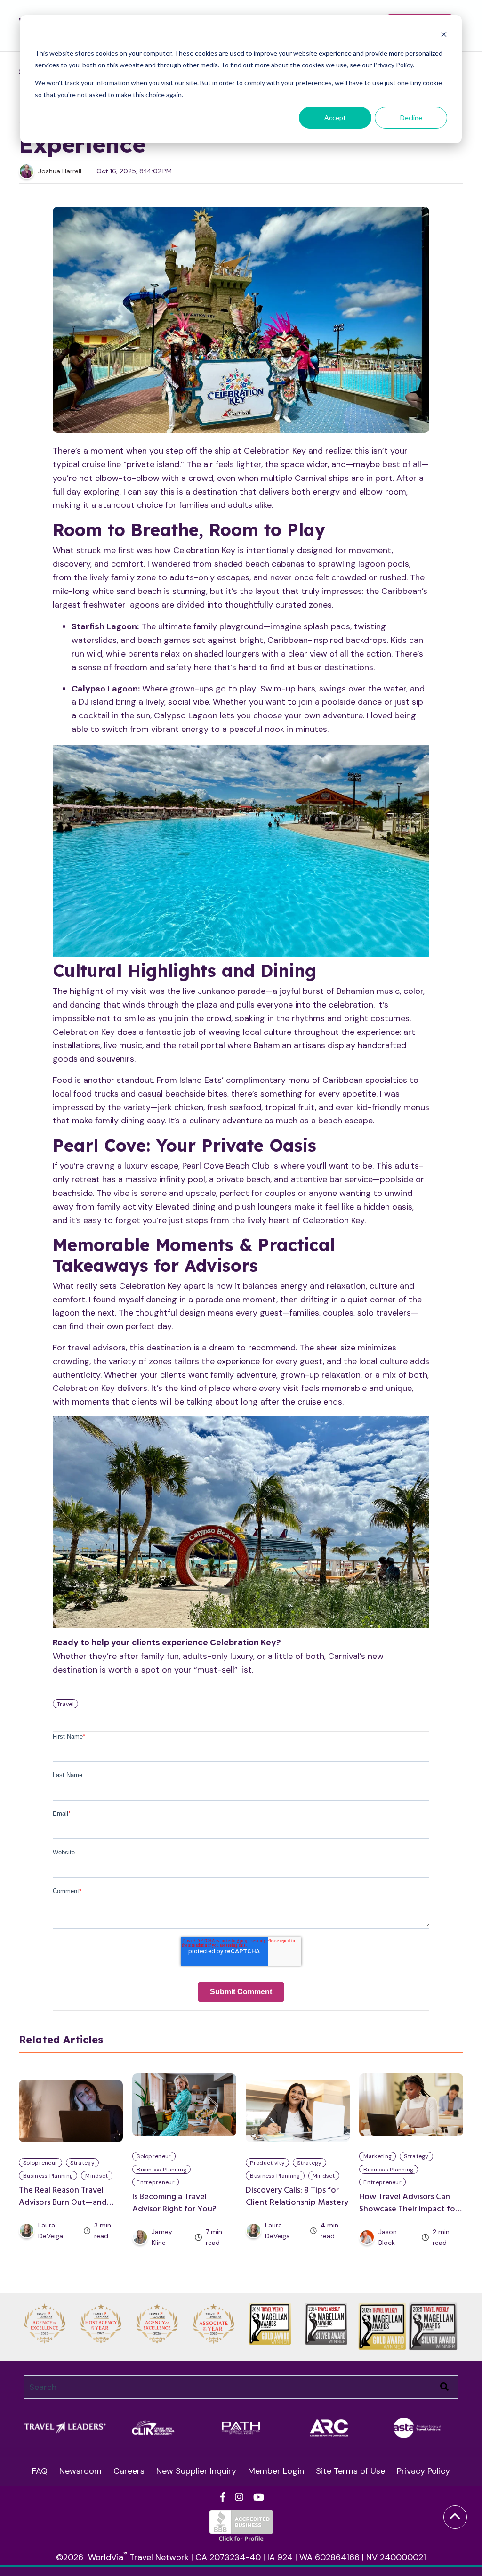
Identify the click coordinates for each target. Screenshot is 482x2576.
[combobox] (241, 2387)
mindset (96, 2176)
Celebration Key (275, 451)
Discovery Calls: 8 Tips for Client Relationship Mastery (297, 2197)
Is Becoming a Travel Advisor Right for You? (174, 2203)
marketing (378, 2156)
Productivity (267, 2163)
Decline (411, 118)
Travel (65, 1704)
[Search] (444, 2387)
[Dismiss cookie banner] (444, 36)
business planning (48, 2176)
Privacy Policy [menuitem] (423, 2471)
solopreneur (40, 2163)
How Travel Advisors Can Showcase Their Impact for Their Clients (409, 2209)
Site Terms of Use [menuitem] (350, 2471)
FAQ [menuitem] (40, 2471)
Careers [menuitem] (129, 2471)
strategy (82, 2163)
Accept (335, 118)
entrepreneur (156, 2182)
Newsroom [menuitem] (80, 2471)
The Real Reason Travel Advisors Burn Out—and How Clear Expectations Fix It (69, 2209)
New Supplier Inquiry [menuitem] (196, 2471)
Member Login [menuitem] (276, 2471)
